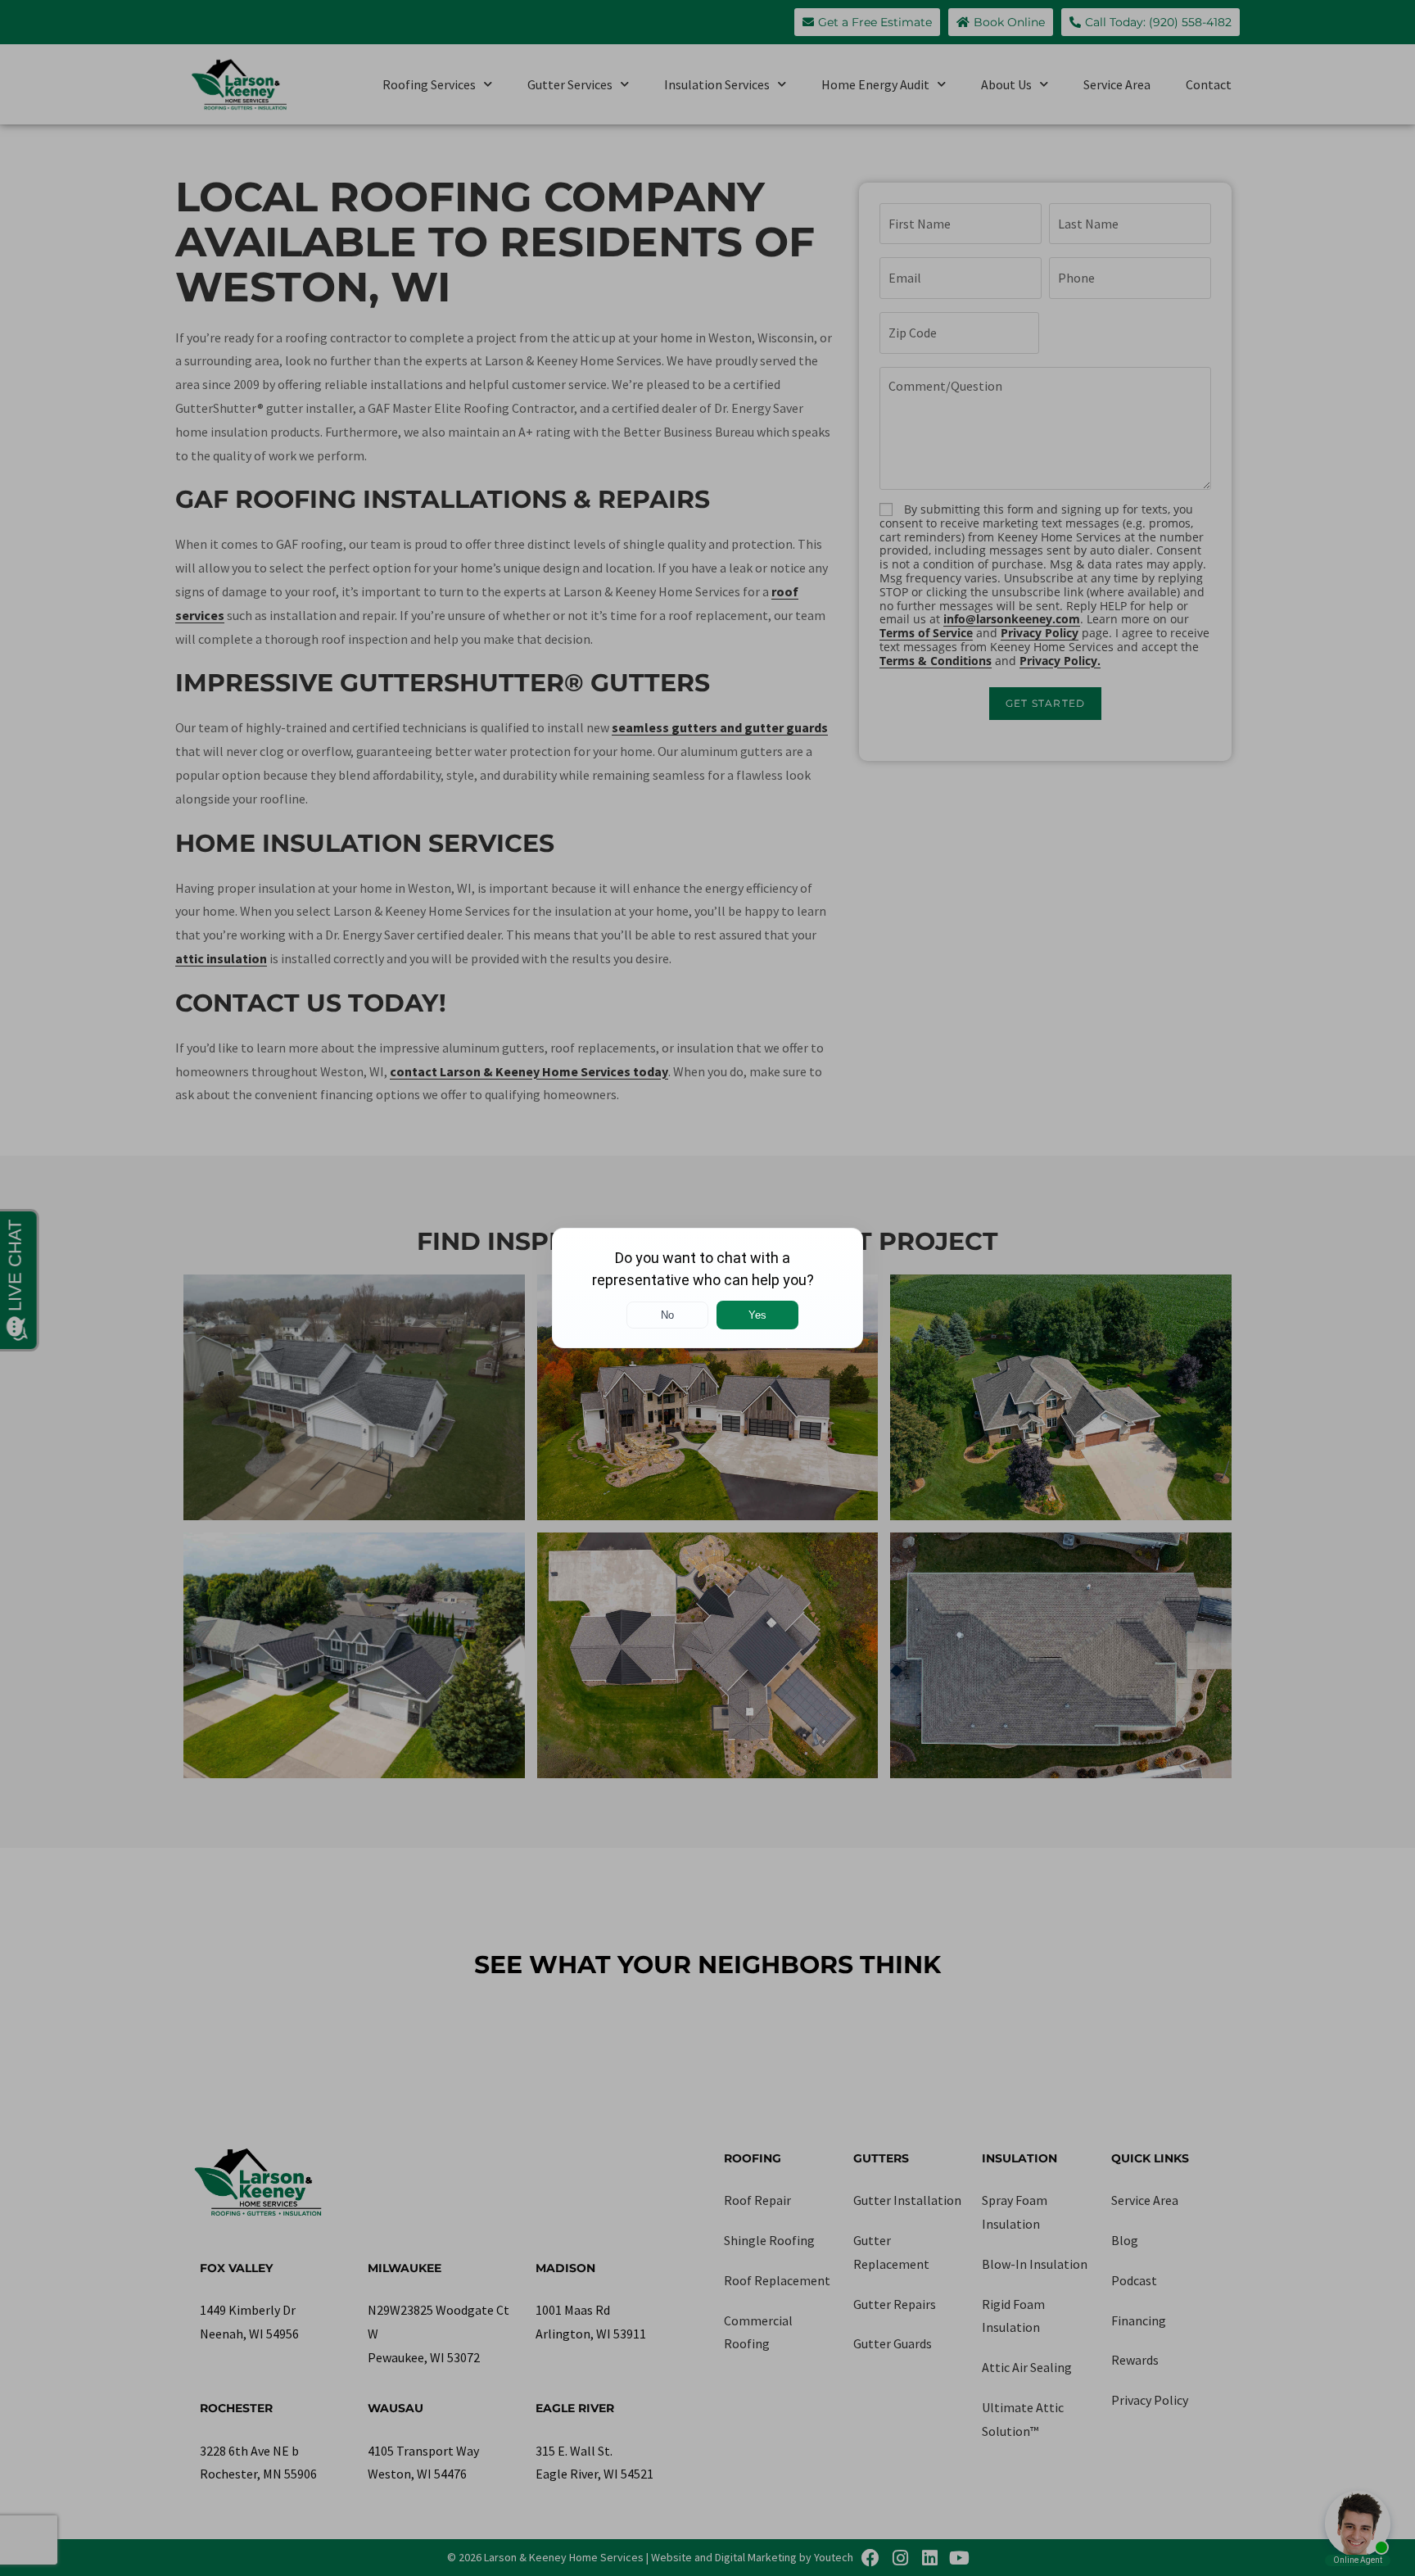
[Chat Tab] (707, 1288)
